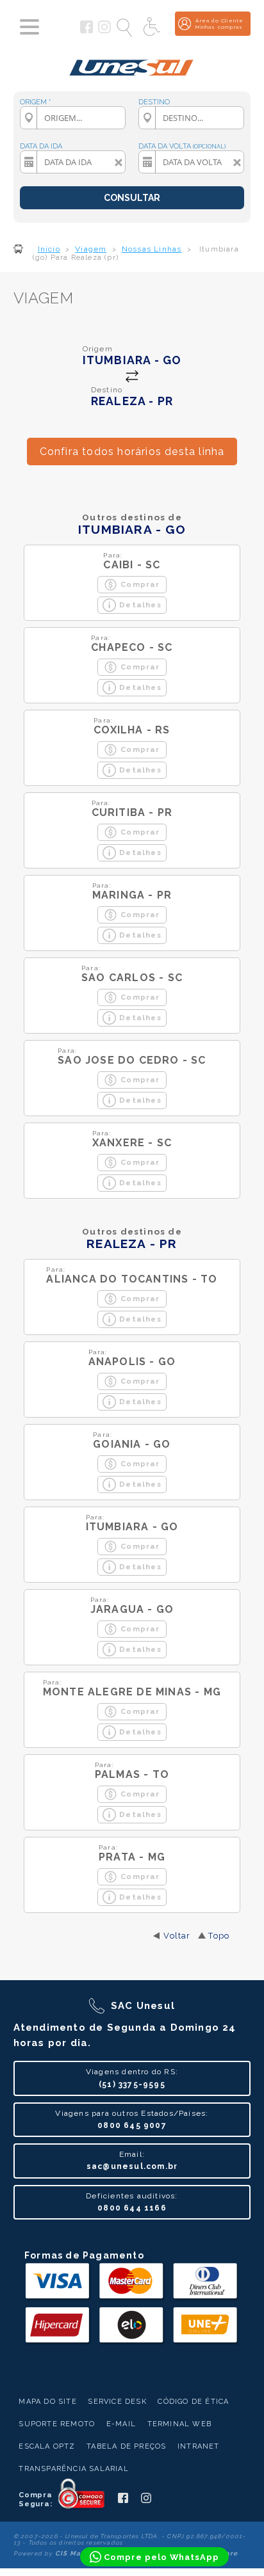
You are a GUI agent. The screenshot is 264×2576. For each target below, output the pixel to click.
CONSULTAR (132, 198)
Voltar (177, 1936)
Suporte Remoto (57, 2424)
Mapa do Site (47, 2402)
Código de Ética (193, 2402)
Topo (219, 1936)
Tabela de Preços (126, 2446)
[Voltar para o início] (132, 63)
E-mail (121, 2424)
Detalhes (140, 605)
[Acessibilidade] (153, 28)
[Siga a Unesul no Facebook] (87, 31)
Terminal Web (179, 2424)
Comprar (140, 584)
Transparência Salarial (73, 2469)
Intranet (199, 2446)
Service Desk (117, 2402)
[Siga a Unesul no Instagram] (104, 31)
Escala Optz (47, 2446)
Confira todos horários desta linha (132, 452)
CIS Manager (79, 2553)
